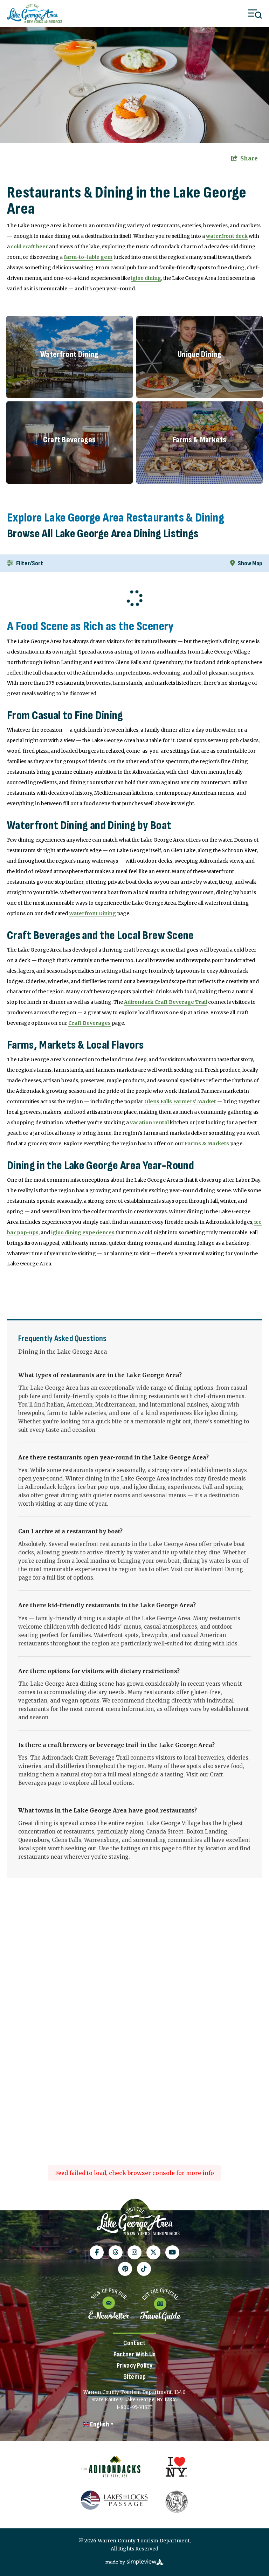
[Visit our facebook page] (97, 2252)
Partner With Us (134, 2354)
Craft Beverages (89, 1023)
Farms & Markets (207, 1144)
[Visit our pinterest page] (125, 2269)
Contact (134, 2343)
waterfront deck (227, 236)
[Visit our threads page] (116, 2252)
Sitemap (134, 2377)
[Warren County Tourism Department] (138, 2222)
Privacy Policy (135, 2366)
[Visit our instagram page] (134, 2252)
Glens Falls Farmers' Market (180, 1101)
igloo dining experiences (83, 1232)
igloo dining (146, 278)
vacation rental (149, 1123)
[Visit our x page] (153, 2252)
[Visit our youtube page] (172, 2252)
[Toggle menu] (255, 14)
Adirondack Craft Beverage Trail (165, 1002)
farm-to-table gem (88, 257)
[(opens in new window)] (111, 2467)
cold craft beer (29, 247)
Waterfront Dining (92, 913)
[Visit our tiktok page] (144, 2269)
